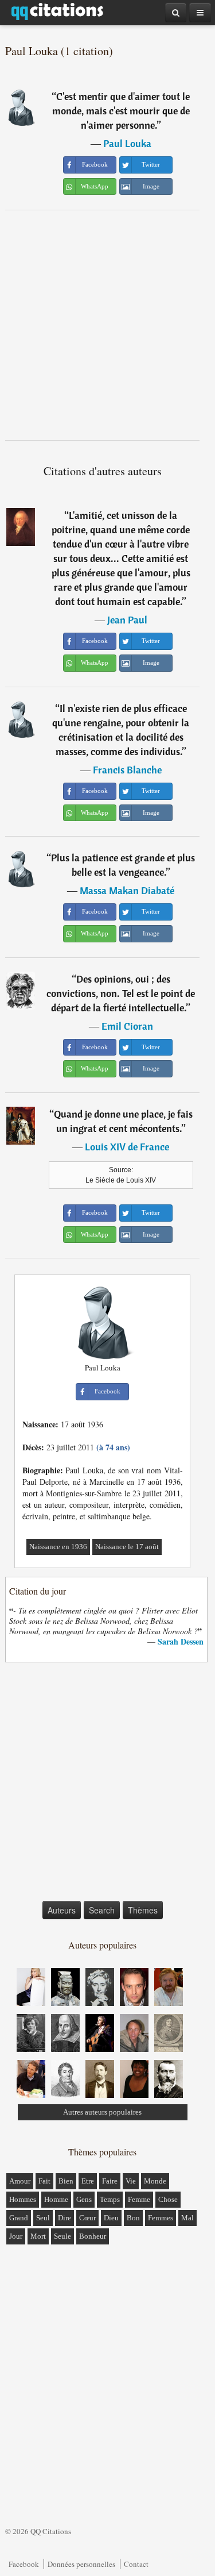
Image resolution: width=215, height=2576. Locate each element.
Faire (110, 2181)
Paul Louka (127, 143)
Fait (44, 2181)
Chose (168, 2199)
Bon (133, 2218)
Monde (155, 2181)
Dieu (111, 2218)
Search (102, 1910)
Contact (136, 2564)
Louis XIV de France (127, 1147)
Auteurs (62, 1910)
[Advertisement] (107, 325)
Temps (110, 2199)
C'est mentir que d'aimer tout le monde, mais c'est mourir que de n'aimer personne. (121, 111)
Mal (187, 2218)
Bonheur (93, 2236)
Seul (43, 2218)
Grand (19, 2218)
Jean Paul (127, 620)
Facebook (24, 2564)
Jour (16, 2236)
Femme (139, 2199)
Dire (64, 2218)
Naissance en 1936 (58, 1547)
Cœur (87, 2218)
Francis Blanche (127, 770)
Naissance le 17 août (127, 1547)
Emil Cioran (127, 1026)
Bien (66, 2181)
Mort (38, 2236)
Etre (88, 2181)
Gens (84, 2199)
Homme (56, 2199)
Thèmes (143, 1910)
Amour (20, 2181)
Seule (62, 2236)
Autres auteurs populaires (102, 2112)
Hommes (23, 2199)
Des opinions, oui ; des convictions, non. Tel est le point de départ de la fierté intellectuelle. (121, 993)
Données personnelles (81, 2564)
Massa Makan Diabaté (127, 890)
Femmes (161, 2218)
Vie (131, 2181)
